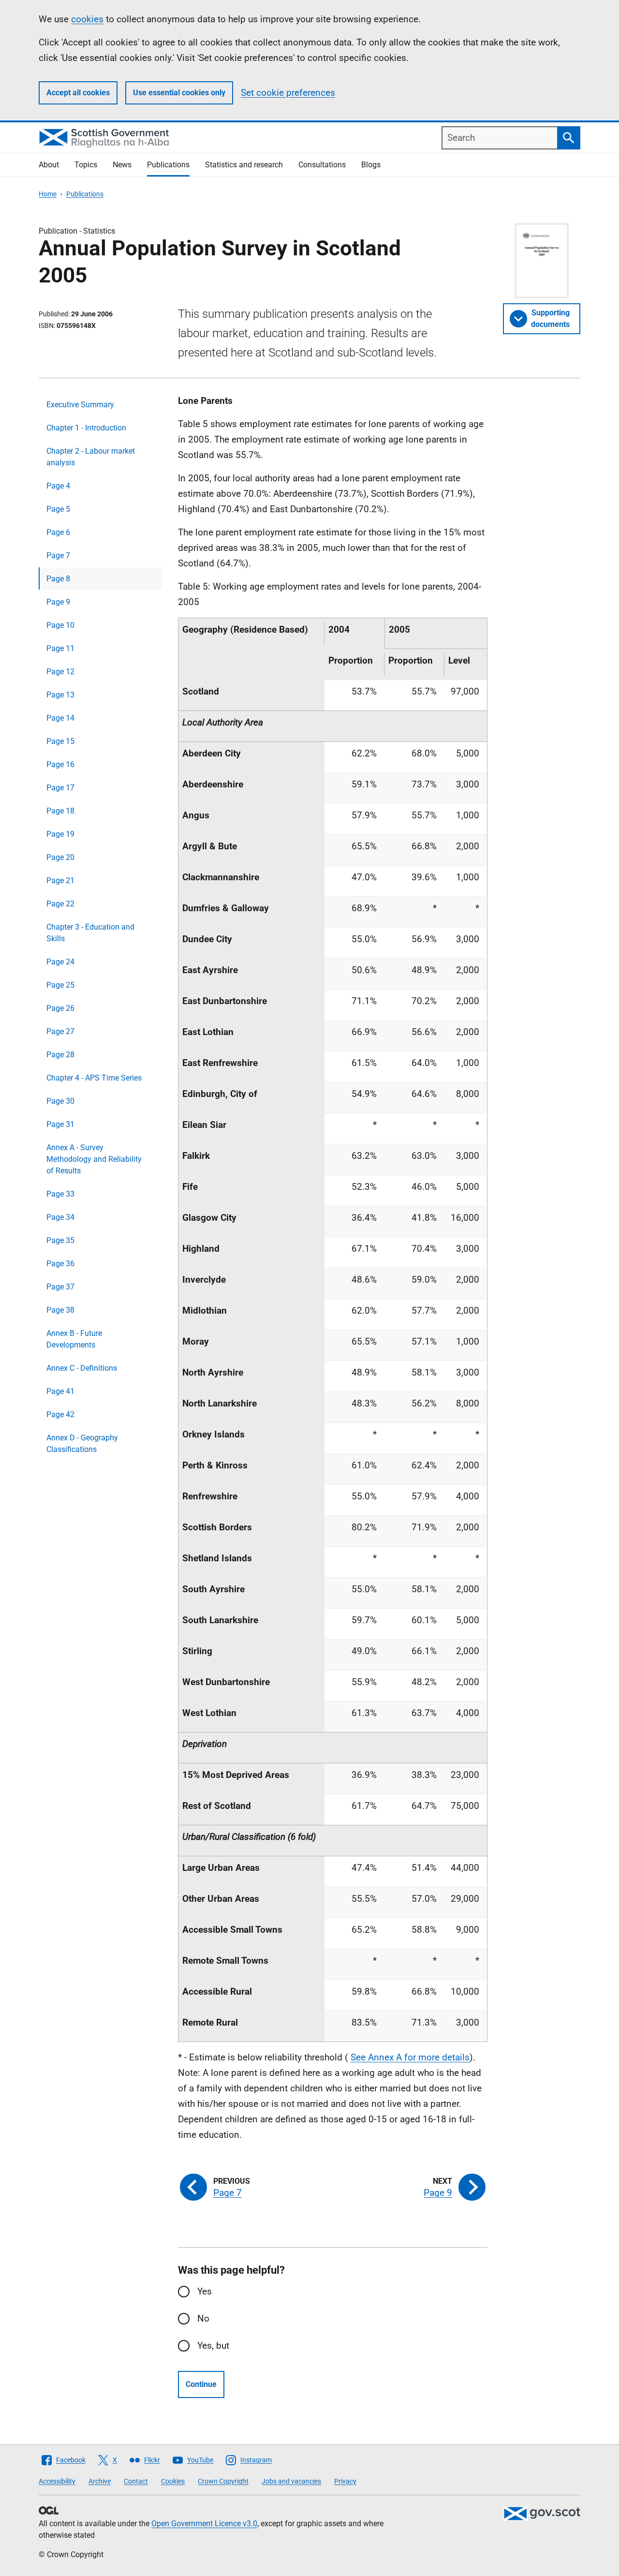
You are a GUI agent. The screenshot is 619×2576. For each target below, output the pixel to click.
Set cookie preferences (288, 93)
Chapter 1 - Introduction (86, 428)
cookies (87, 19)
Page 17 (60, 788)
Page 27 (60, 1031)
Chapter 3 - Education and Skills (90, 933)
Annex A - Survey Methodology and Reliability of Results (94, 1159)
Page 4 (58, 486)
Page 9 (58, 602)
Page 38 (60, 1310)
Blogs (371, 165)
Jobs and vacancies (291, 2481)
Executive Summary (80, 405)
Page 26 (60, 1008)
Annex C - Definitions (82, 1368)
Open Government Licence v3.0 (204, 2524)
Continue (201, 2384)
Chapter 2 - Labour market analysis (91, 457)
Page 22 (60, 904)
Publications (168, 165)
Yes (205, 2291)
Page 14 (60, 718)
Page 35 (60, 1240)
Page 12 (60, 672)
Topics (86, 165)
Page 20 (60, 857)
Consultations (322, 165)
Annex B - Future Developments (74, 1339)
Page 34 (60, 1217)
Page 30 (60, 1101)
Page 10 (60, 625)
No (203, 2318)
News (122, 165)
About (49, 165)
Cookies (173, 2481)
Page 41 (60, 1391)
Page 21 (60, 881)
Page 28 (60, 1055)
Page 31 (60, 1124)
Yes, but (213, 2346)
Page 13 (60, 695)
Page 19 (60, 834)
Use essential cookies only (179, 93)
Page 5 (58, 509)
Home (48, 194)
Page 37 (60, 1287)
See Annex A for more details (410, 2057)
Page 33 (60, 1194)
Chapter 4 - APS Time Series (94, 1078)
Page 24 (60, 962)
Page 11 (60, 648)
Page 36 (60, 1264)
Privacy (345, 2481)
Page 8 (58, 579)
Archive (100, 2481)
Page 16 (60, 764)
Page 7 (58, 555)
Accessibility (57, 2481)
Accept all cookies (78, 93)
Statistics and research (244, 165)
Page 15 (60, 741)
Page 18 (60, 811)
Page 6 (58, 532)
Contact (136, 2481)
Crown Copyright (223, 2481)
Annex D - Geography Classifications (82, 1443)
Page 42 (60, 1414)
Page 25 (60, 985)
